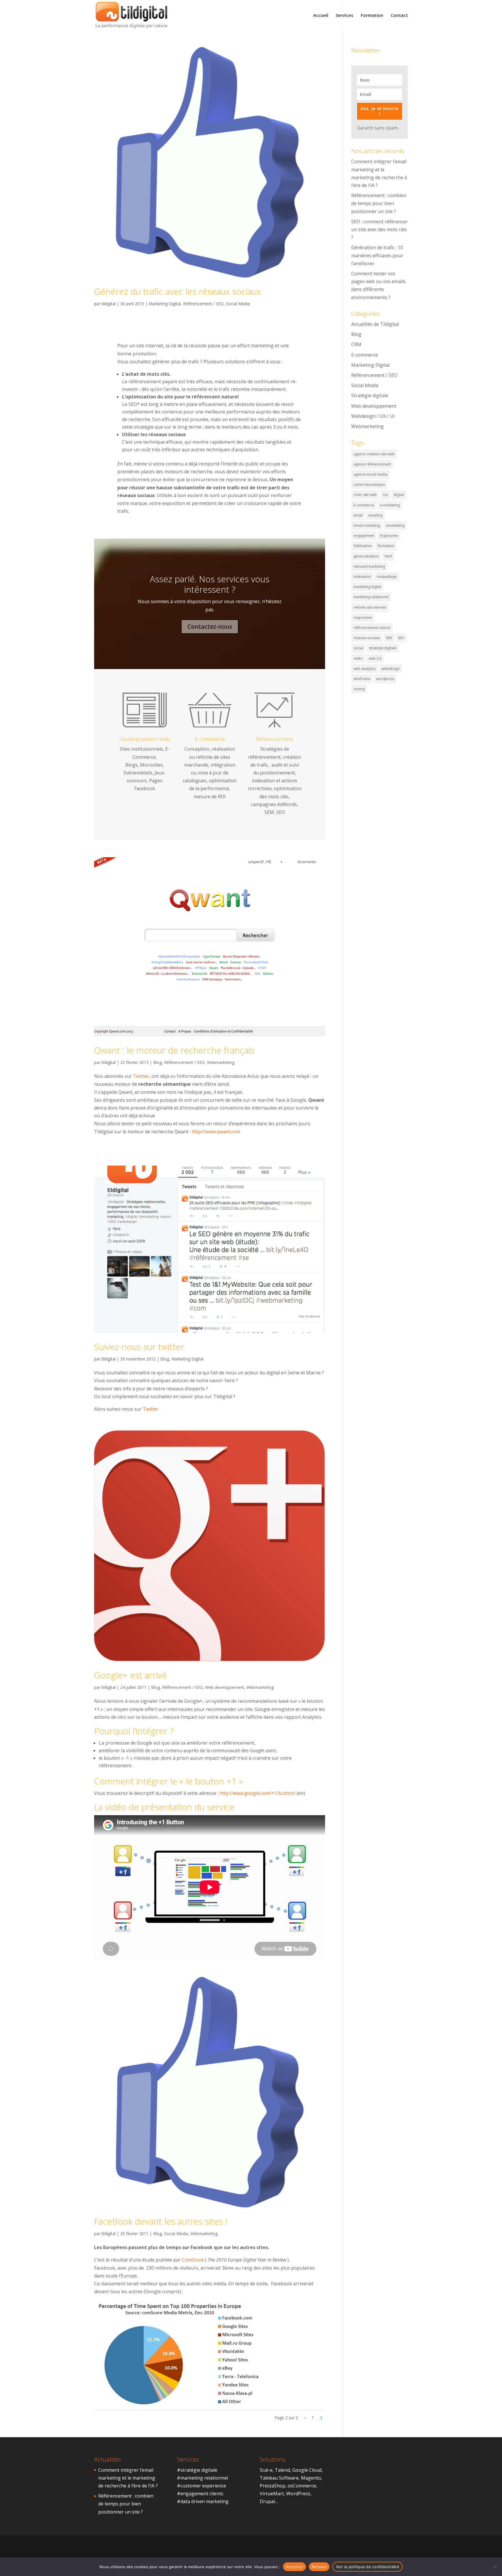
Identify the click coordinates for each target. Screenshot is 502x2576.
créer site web (365, 495)
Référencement (275, 739)
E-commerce (210, 739)
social (358, 648)
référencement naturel (372, 628)
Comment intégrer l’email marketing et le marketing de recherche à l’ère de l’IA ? (128, 2478)
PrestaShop (272, 2486)
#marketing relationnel (202, 2478)
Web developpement (225, 1687)
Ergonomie (389, 536)
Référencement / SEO (203, 304)
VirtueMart (272, 2494)
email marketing (367, 525)
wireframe (362, 679)
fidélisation (363, 546)
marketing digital (367, 587)
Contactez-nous (210, 627)
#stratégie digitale (197, 2470)
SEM (389, 638)
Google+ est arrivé (130, 1675)
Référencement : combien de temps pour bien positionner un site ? (379, 203)
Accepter (294, 2567)
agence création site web (374, 454)
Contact (399, 16)
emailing (375, 515)
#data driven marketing (203, 2501)
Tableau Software (279, 2478)
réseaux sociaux (367, 638)
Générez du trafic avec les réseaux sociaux (178, 291)
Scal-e (266, 2470)
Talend (282, 2470)
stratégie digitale (383, 648)
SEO (401, 638)
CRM (356, 344)
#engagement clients (200, 2494)
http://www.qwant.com (216, 1132)
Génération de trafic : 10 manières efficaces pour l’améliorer (377, 255)
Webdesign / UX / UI (373, 416)
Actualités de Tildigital (375, 324)
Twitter (141, 1076)
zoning (359, 689)
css (385, 495)
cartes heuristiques (369, 485)
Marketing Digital (165, 304)
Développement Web (145, 739)
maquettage (387, 577)
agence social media (370, 474)
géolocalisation (366, 556)
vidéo (358, 658)
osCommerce (302, 2486)
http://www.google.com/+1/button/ (257, 1793)
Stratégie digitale (370, 396)
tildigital (109, 304)
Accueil (321, 16)
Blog (157, 1062)
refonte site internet (370, 607)
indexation (362, 577)
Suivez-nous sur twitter (139, 1347)
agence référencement (372, 464)
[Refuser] (495, 2567)
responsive (363, 618)
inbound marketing (369, 566)
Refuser (319, 2567)
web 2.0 (375, 658)
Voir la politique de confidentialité (367, 2567)
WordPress (298, 2494)
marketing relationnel (371, 597)
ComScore (193, 2260)
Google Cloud (307, 2470)
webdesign (390, 669)
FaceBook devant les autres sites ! (161, 2221)
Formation (372, 16)
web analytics (365, 669)
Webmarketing (221, 1062)
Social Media (238, 304)
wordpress (385, 679)
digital (399, 495)
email (358, 515)
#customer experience (201, 2486)
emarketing (395, 525)
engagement (364, 536)
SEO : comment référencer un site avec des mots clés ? (380, 229)
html (388, 556)
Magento (311, 2478)
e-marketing (390, 505)
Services (345, 16)
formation (386, 546)
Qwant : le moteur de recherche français (174, 1050)
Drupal (267, 2501)
